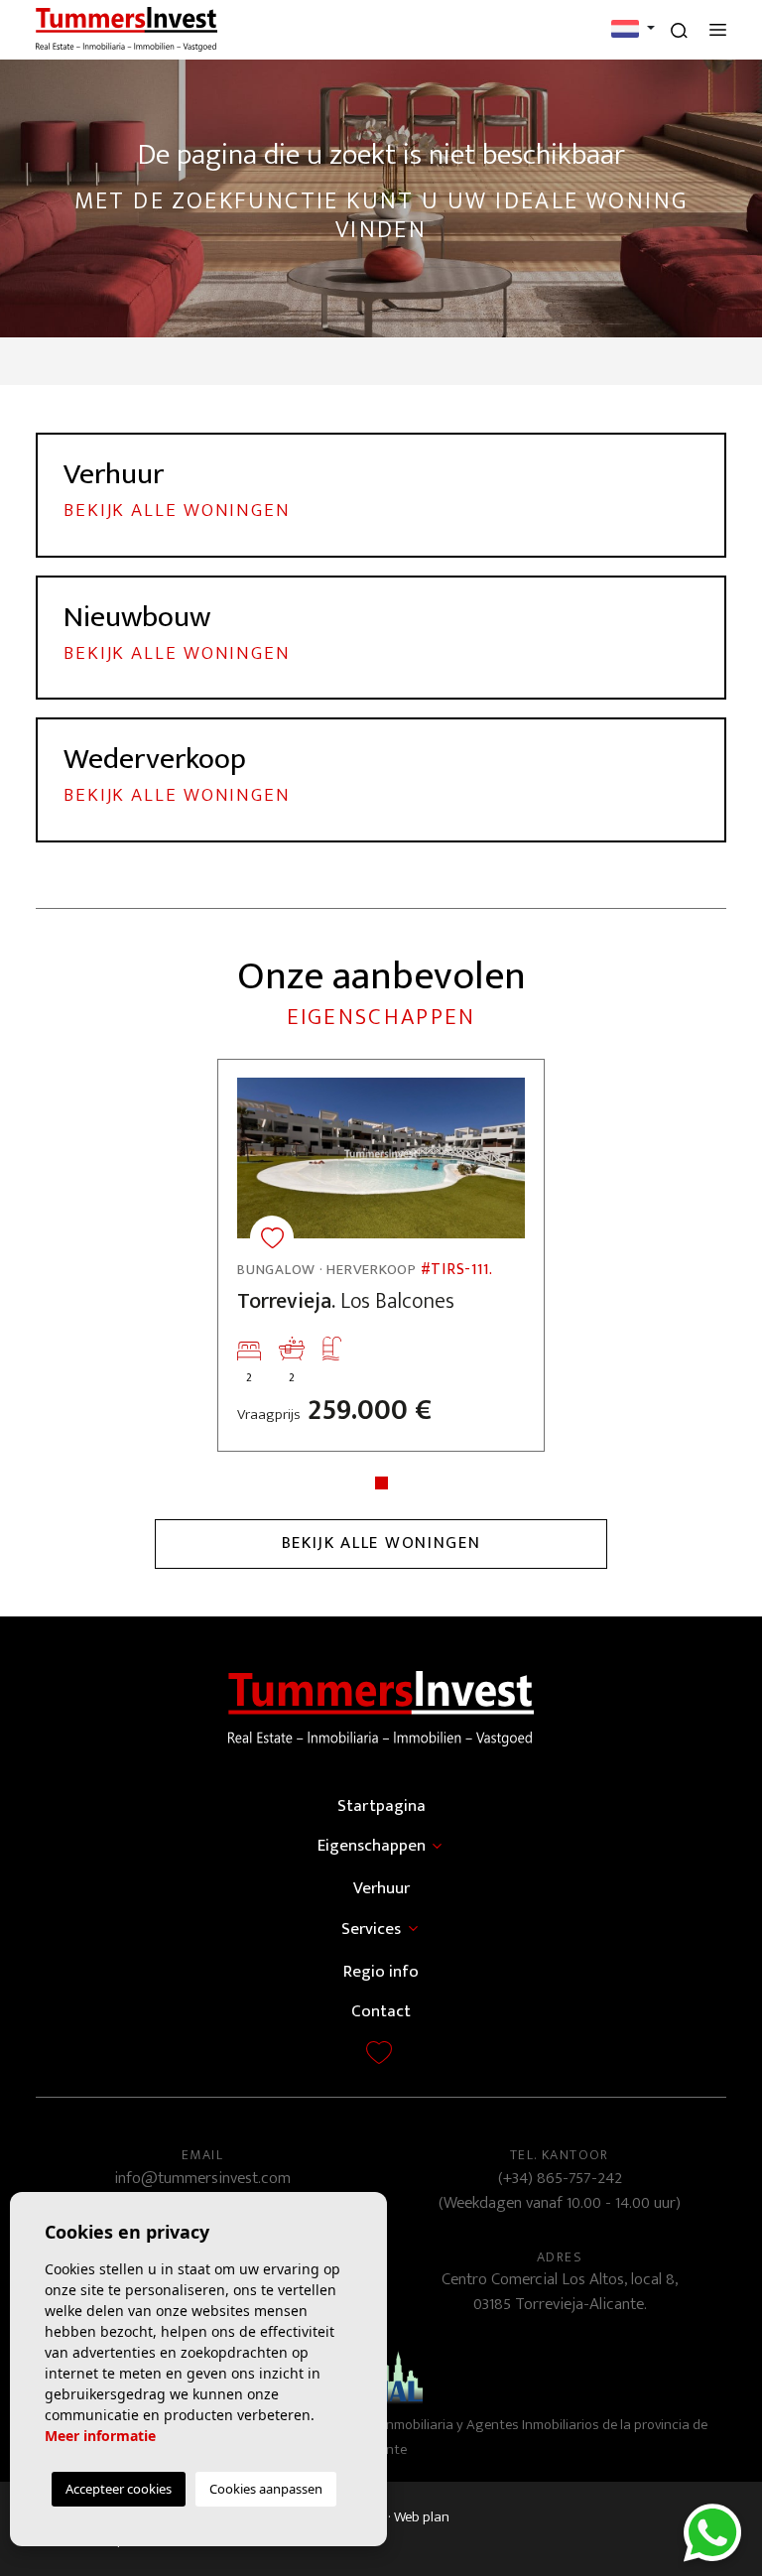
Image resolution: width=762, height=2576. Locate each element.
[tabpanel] (381, 1255)
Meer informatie (100, 2436)
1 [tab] (381, 1483)
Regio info (381, 1972)
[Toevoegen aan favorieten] (272, 1237)
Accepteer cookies (119, 2489)
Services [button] (371, 1929)
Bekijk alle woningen (381, 1543)
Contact (381, 2011)
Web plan (422, 2517)
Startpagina (381, 1806)
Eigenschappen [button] (372, 1846)
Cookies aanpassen (266, 2489)
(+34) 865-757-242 (560, 2178)
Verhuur (381, 1888)
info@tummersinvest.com (202, 2178)
